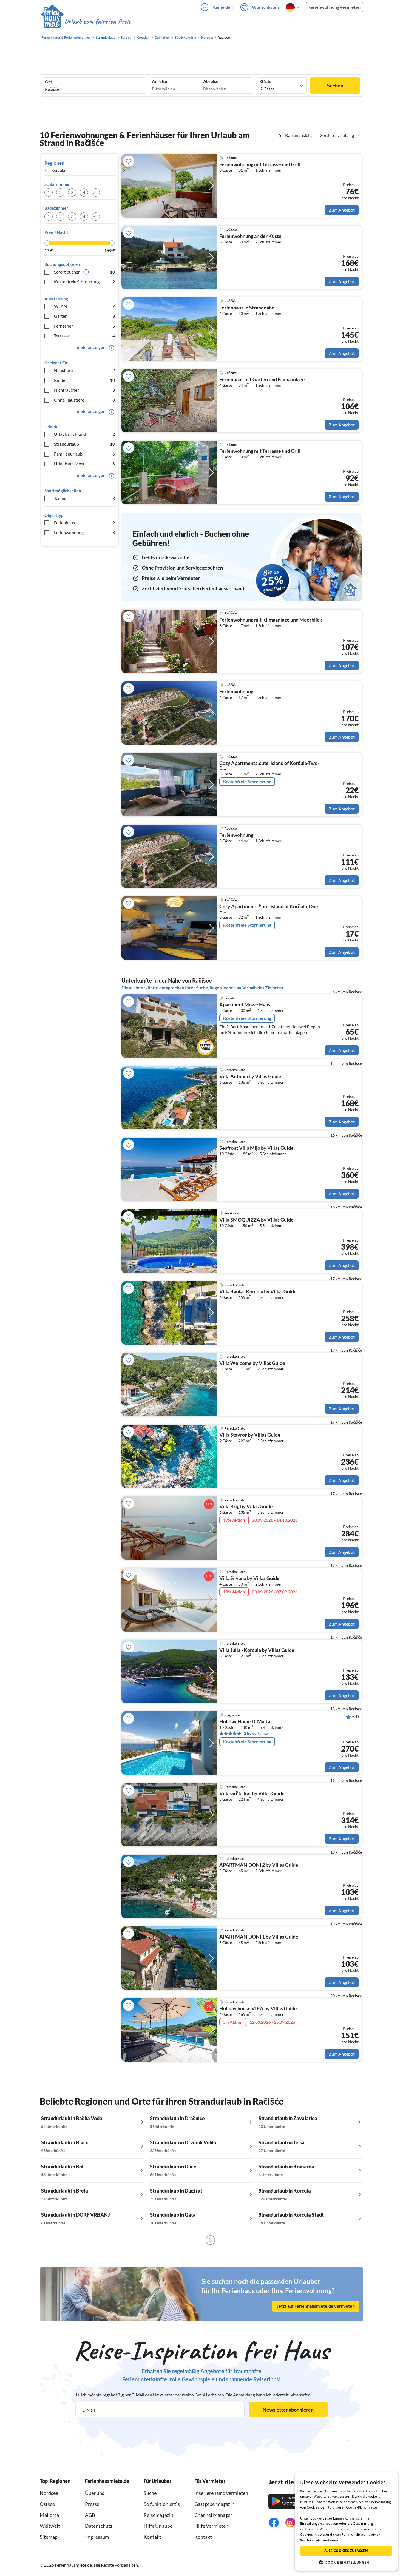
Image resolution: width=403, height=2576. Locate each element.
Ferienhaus (84, 523)
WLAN (84, 306)
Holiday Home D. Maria (245, 1722)
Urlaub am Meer (84, 464)
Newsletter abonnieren (288, 2410)
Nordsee (49, 2493)
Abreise (211, 81)
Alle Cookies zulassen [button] (346, 2551)
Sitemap (49, 2537)
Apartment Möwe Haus (245, 1005)
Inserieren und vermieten (221, 2493)
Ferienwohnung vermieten (334, 7)
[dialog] (346, 2521)
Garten (84, 316)
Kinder (84, 380)
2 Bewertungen (257, 1733)
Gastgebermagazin (214, 2504)
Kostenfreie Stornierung (84, 282)
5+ (96, 192)
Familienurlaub (84, 454)
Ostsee (47, 2504)
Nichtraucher (84, 390)
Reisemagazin (158, 2515)
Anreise (160, 81)
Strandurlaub (84, 444)
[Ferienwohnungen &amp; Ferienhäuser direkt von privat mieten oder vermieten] (86, 22)
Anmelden (223, 7)
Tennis (84, 498)
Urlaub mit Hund (84, 434)
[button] (346, 2562)
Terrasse (84, 336)
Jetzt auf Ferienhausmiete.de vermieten (316, 2306)
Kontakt (152, 2537)
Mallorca (49, 2515)
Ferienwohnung (84, 532)
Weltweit (50, 2526)
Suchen (335, 86)
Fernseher (84, 326)
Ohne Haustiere (84, 400)
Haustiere (84, 370)
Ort (49, 82)
